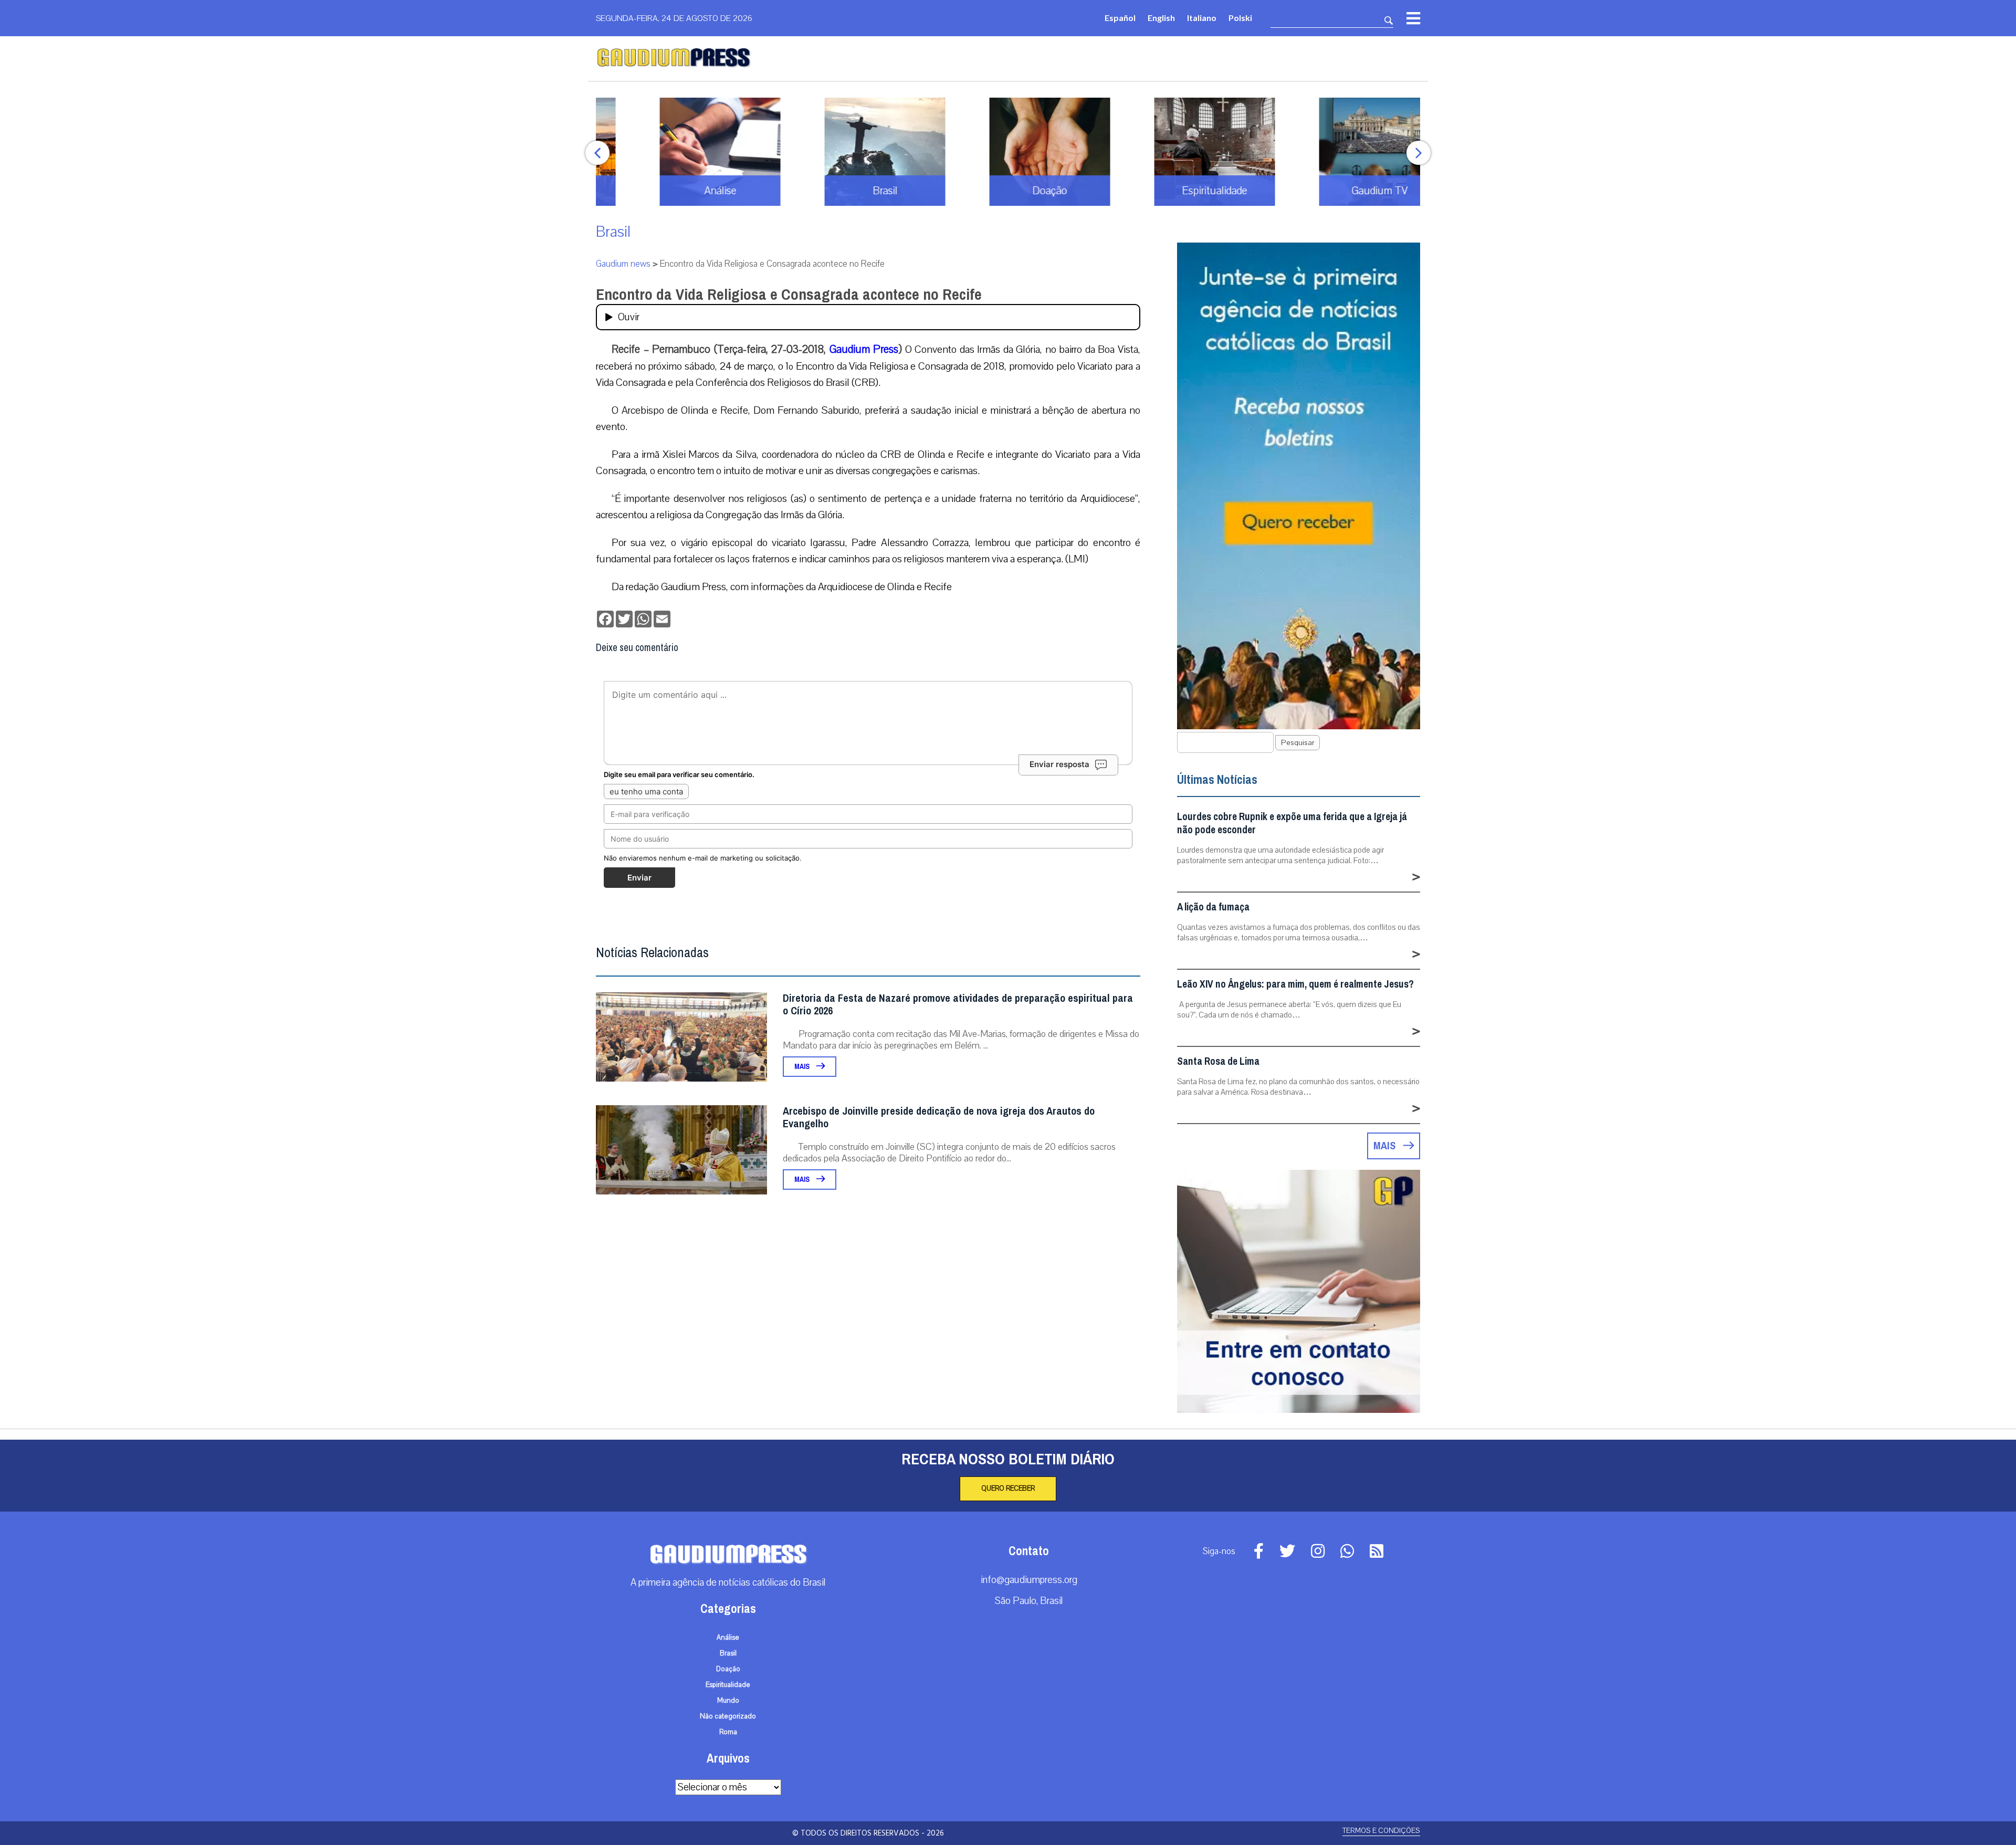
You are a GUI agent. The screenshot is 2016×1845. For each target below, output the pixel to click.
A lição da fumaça (1213, 907)
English (1161, 18)
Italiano (1202, 18)
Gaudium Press (864, 349)
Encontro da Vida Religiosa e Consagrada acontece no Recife (789, 295)
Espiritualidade (728, 1685)
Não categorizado (728, 1716)
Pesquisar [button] (1298, 743)
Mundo (728, 1701)
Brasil (613, 232)
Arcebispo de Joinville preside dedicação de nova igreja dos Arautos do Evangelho (939, 1118)
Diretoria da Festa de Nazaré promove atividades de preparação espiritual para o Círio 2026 (958, 1005)
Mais (803, 1067)
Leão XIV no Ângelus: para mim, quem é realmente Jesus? (1295, 984)
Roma (728, 1732)
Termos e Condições (1381, 1831)
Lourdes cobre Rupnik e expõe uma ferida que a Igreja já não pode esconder (1292, 823)
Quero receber (1008, 1488)
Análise (728, 1638)
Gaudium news (623, 264)
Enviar (639, 878)
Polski (1240, 18)
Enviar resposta (1059, 764)
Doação (728, 1669)
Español (1120, 18)
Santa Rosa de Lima (1218, 1061)
